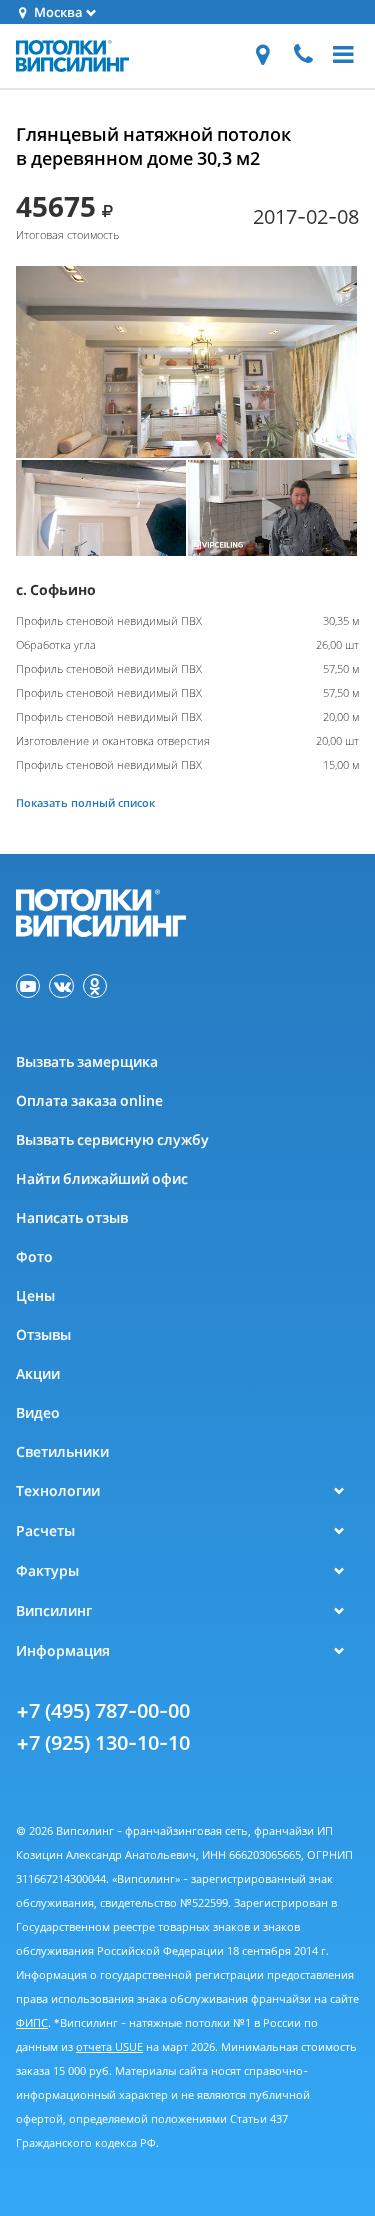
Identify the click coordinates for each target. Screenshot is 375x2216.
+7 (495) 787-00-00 (103, 1710)
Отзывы (43, 1334)
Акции (38, 1373)
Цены (35, 1295)
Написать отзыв (72, 1217)
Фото (34, 1256)
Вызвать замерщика (87, 1061)
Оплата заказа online (89, 1100)
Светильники (62, 1451)
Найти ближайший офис (102, 1178)
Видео (38, 1412)
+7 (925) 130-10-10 (103, 1742)
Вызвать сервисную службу (112, 1139)
